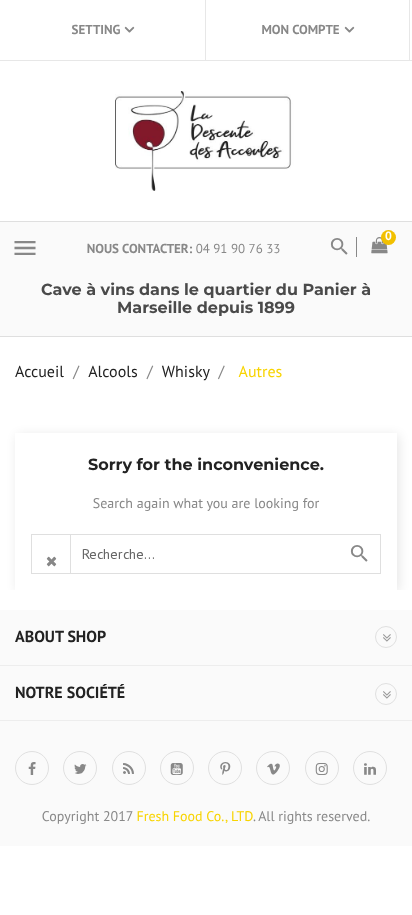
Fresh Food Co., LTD (194, 816)
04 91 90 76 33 (238, 248)
